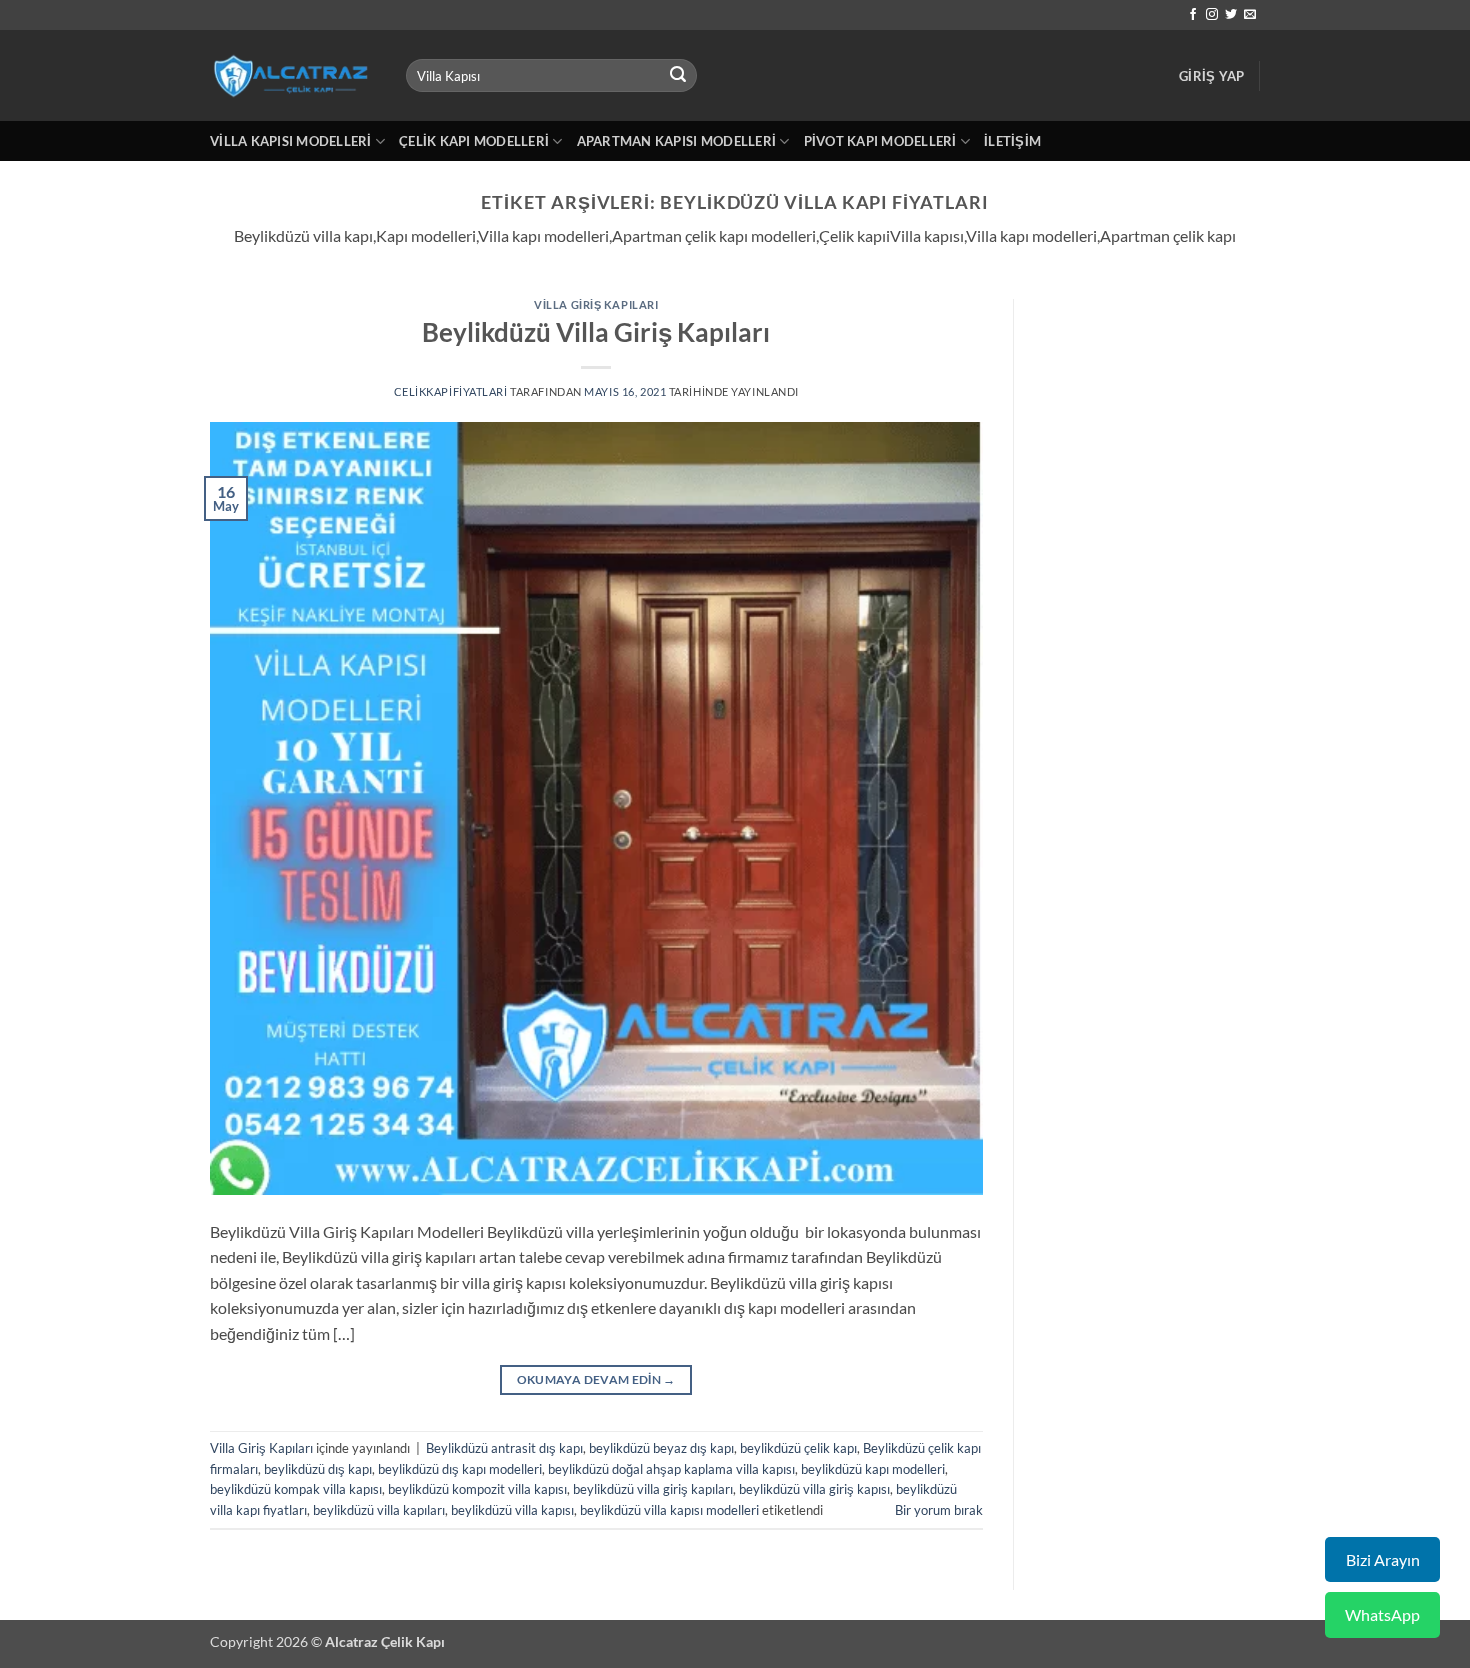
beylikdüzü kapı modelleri (873, 1469)
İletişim (1012, 141)
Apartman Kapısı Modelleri (676, 141)
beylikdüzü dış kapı (318, 1469)
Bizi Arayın (1383, 1559)
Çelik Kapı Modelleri (474, 141)
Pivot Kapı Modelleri (880, 141)
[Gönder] (679, 76)
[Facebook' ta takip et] (1193, 15)
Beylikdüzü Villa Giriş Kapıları (596, 332)
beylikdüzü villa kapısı (512, 1510)
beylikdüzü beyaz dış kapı (661, 1448)
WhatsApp (1382, 1614)
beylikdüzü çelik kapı (798, 1448)
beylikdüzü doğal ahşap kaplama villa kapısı (671, 1469)
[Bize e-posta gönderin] (1250, 15)
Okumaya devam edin (596, 1379)
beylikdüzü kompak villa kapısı (296, 1489)
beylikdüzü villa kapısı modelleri (669, 1510)
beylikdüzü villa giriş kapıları (653, 1489)
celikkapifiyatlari (451, 391)
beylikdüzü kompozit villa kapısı (477, 1489)
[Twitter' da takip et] (1231, 15)
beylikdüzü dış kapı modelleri (460, 1469)
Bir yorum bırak (939, 1510)
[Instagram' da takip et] (1212, 15)
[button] (1211, 76)
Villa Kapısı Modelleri (291, 141)
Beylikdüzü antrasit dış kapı (504, 1448)
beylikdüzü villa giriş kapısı (814, 1489)
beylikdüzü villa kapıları (379, 1510)
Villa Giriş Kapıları (596, 304)
